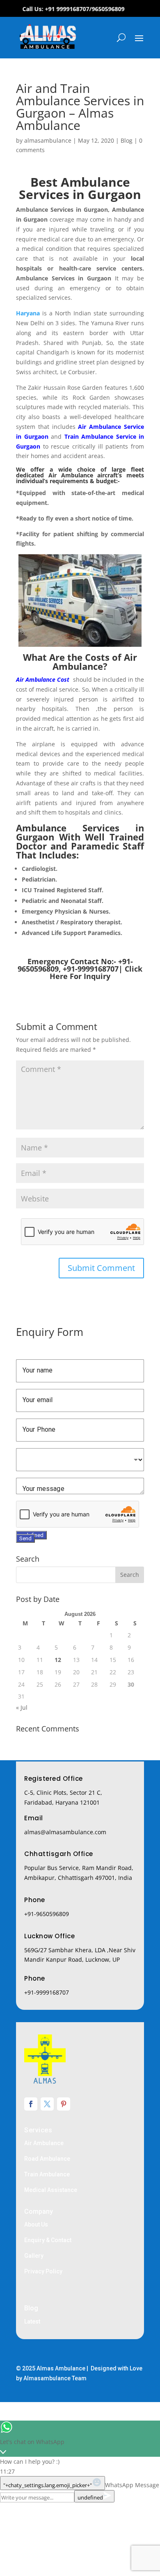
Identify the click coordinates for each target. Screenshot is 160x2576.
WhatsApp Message (132, 2485)
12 (58, 1660)
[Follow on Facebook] (31, 2104)
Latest (32, 2321)
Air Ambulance (44, 2143)
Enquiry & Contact (48, 2240)
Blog (127, 140)
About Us (36, 2224)
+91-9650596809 (47, 1914)
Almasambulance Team (55, 2378)
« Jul (22, 1707)
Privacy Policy (43, 2271)
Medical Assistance (51, 2190)
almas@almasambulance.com (65, 1832)
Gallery (34, 2256)
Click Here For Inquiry (96, 972)
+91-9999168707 (47, 1992)
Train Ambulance (47, 2174)
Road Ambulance (47, 2159)
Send (25, 1538)
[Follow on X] (47, 2104)
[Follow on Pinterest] (64, 2104)
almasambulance (48, 140)
